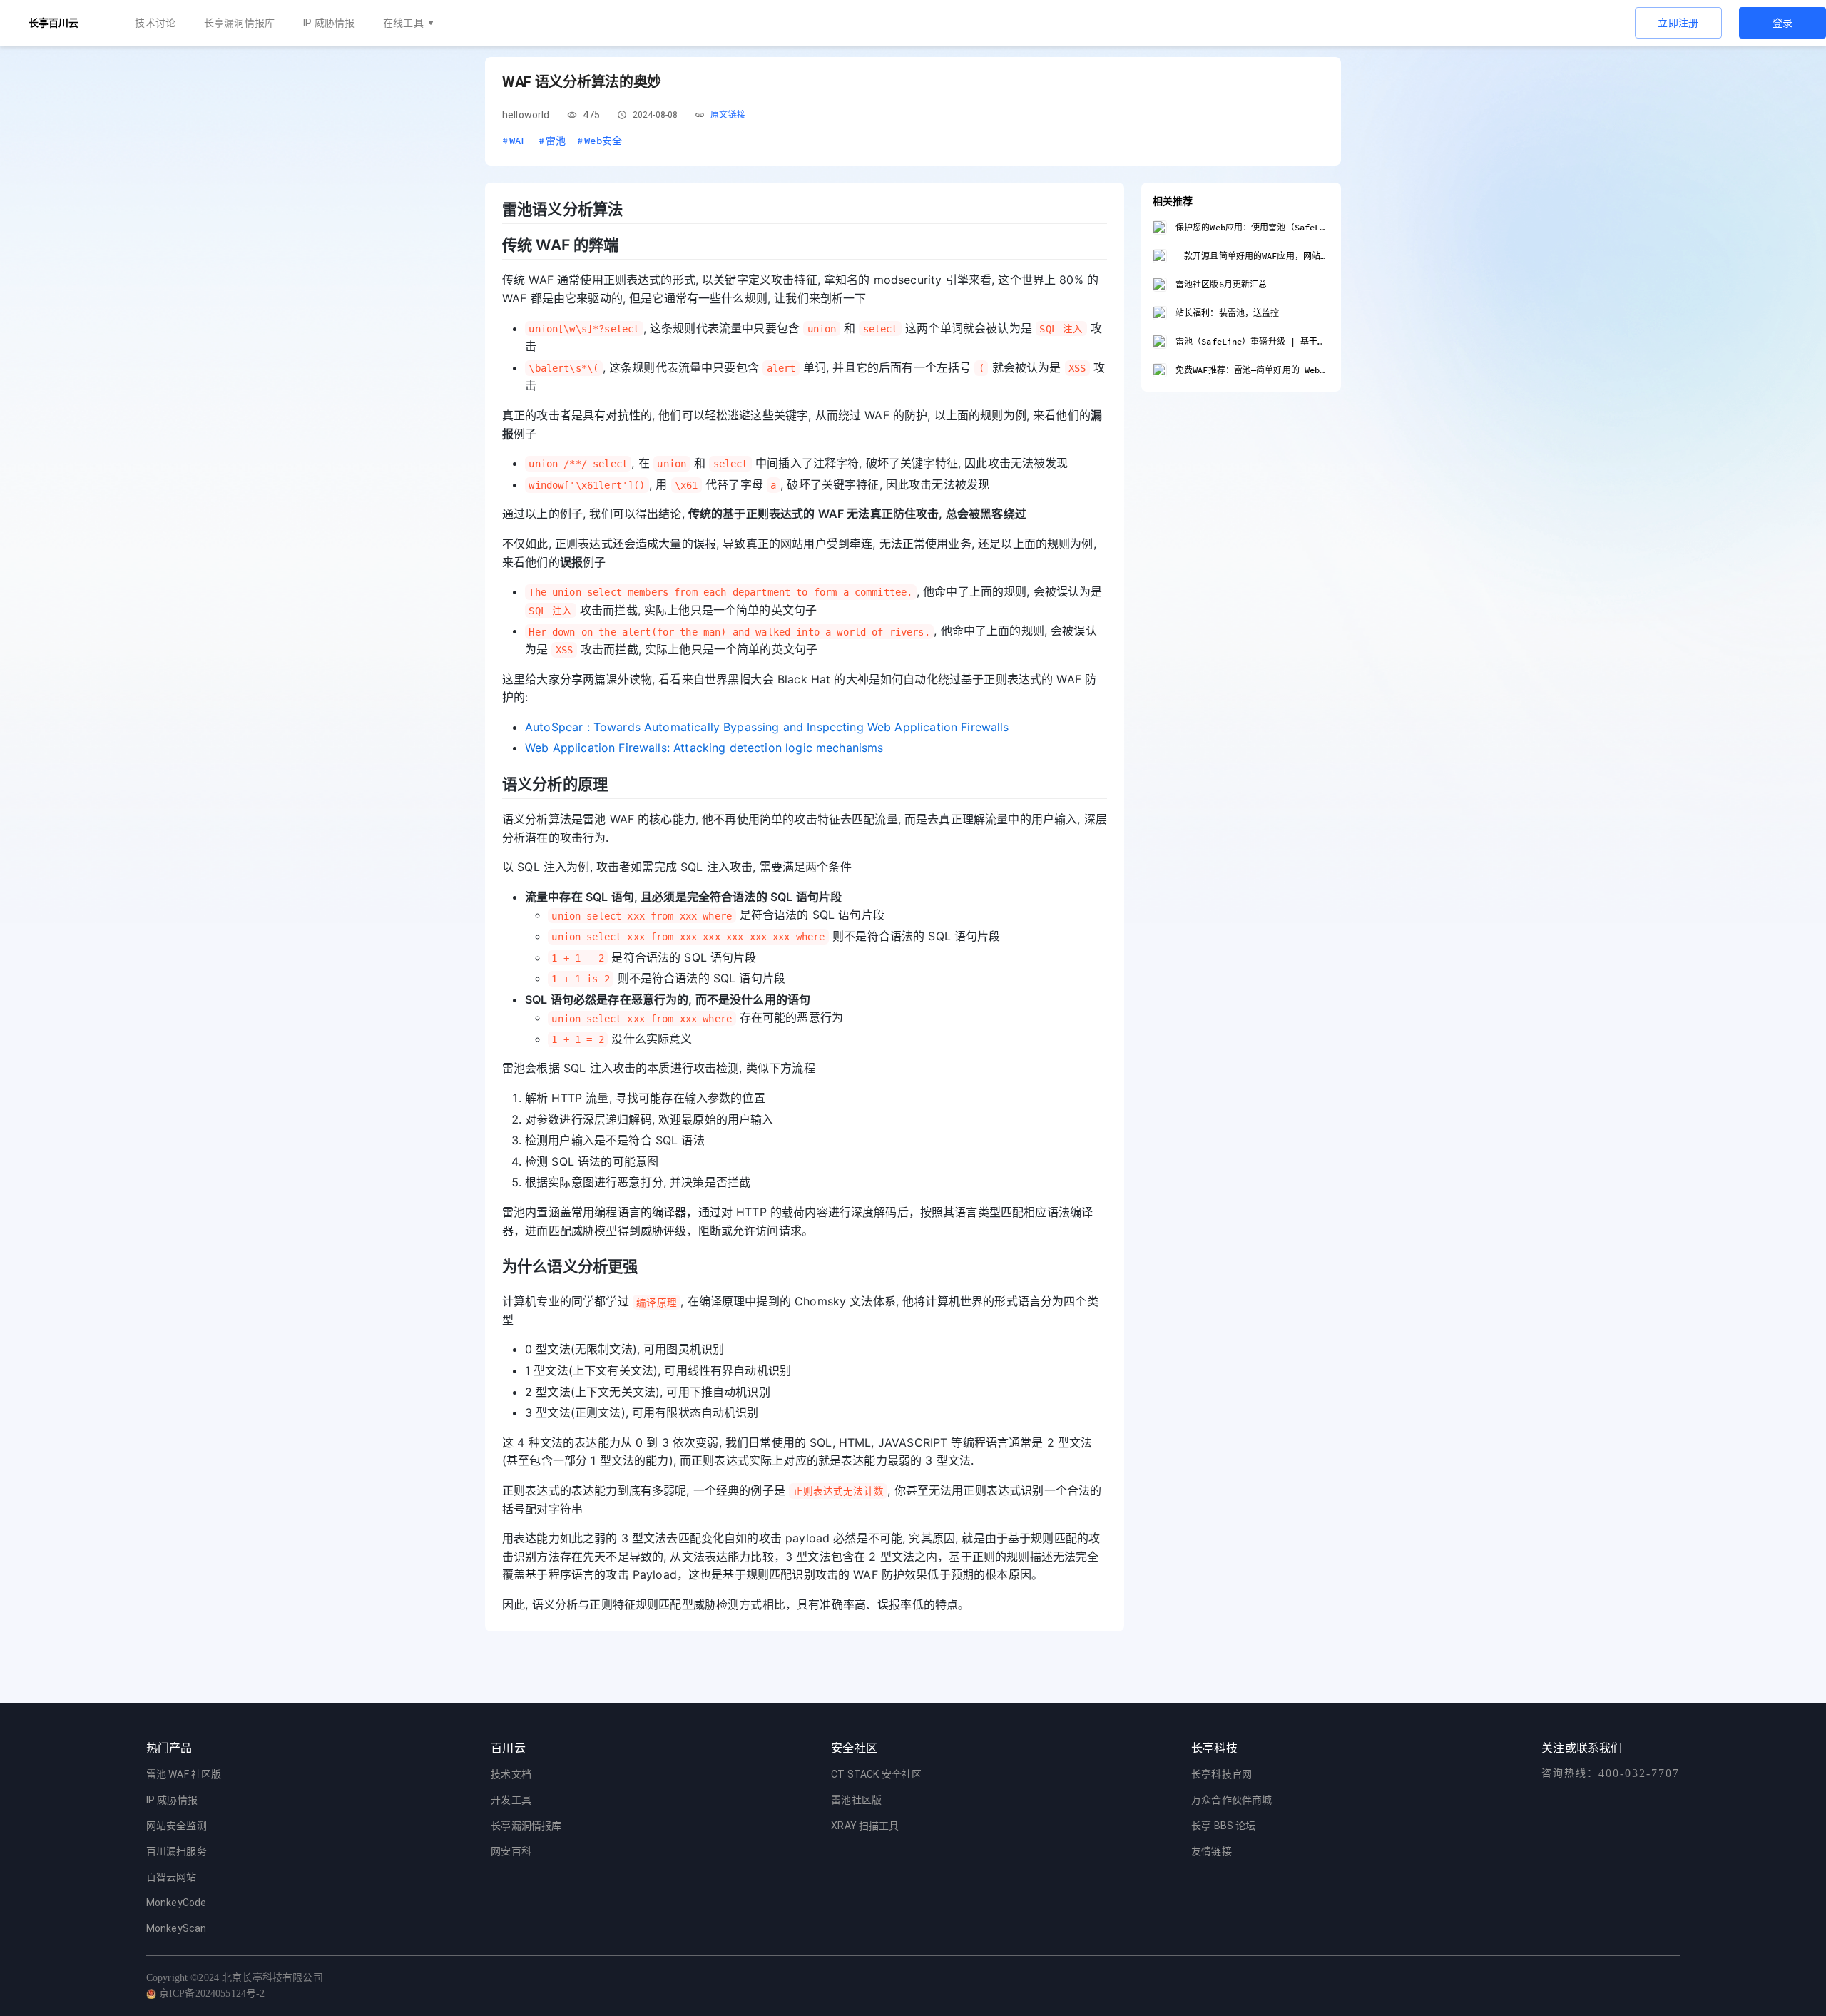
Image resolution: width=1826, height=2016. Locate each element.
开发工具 (511, 1800)
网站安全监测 (177, 1826)
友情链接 (1212, 1851)
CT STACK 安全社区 (876, 1774)
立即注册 (1678, 23)
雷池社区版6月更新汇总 (1221, 284)
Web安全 (600, 141)
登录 (1783, 23)
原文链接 (728, 115)
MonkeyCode (177, 1903)
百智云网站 (172, 1877)
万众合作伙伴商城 (1231, 1800)
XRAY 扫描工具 (865, 1826)
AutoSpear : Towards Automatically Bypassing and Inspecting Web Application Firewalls (767, 727)
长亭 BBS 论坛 (1223, 1826)
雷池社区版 (856, 1800)
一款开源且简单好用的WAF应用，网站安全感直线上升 (1253, 256)
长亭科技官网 (1221, 1774)
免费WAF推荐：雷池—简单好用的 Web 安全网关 (1253, 370)
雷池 (552, 141)
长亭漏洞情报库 (239, 23)
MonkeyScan (177, 1928)
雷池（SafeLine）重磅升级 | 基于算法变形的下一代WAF (1253, 341)
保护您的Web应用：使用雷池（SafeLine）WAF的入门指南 (1253, 227)
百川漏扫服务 (177, 1851)
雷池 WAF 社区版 (184, 1774)
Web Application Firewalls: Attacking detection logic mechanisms (704, 748)
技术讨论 (155, 23)
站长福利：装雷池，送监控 (1227, 313)
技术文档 (511, 1774)
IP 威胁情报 (329, 23)
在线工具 (403, 23)
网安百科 (511, 1851)
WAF (515, 141)
